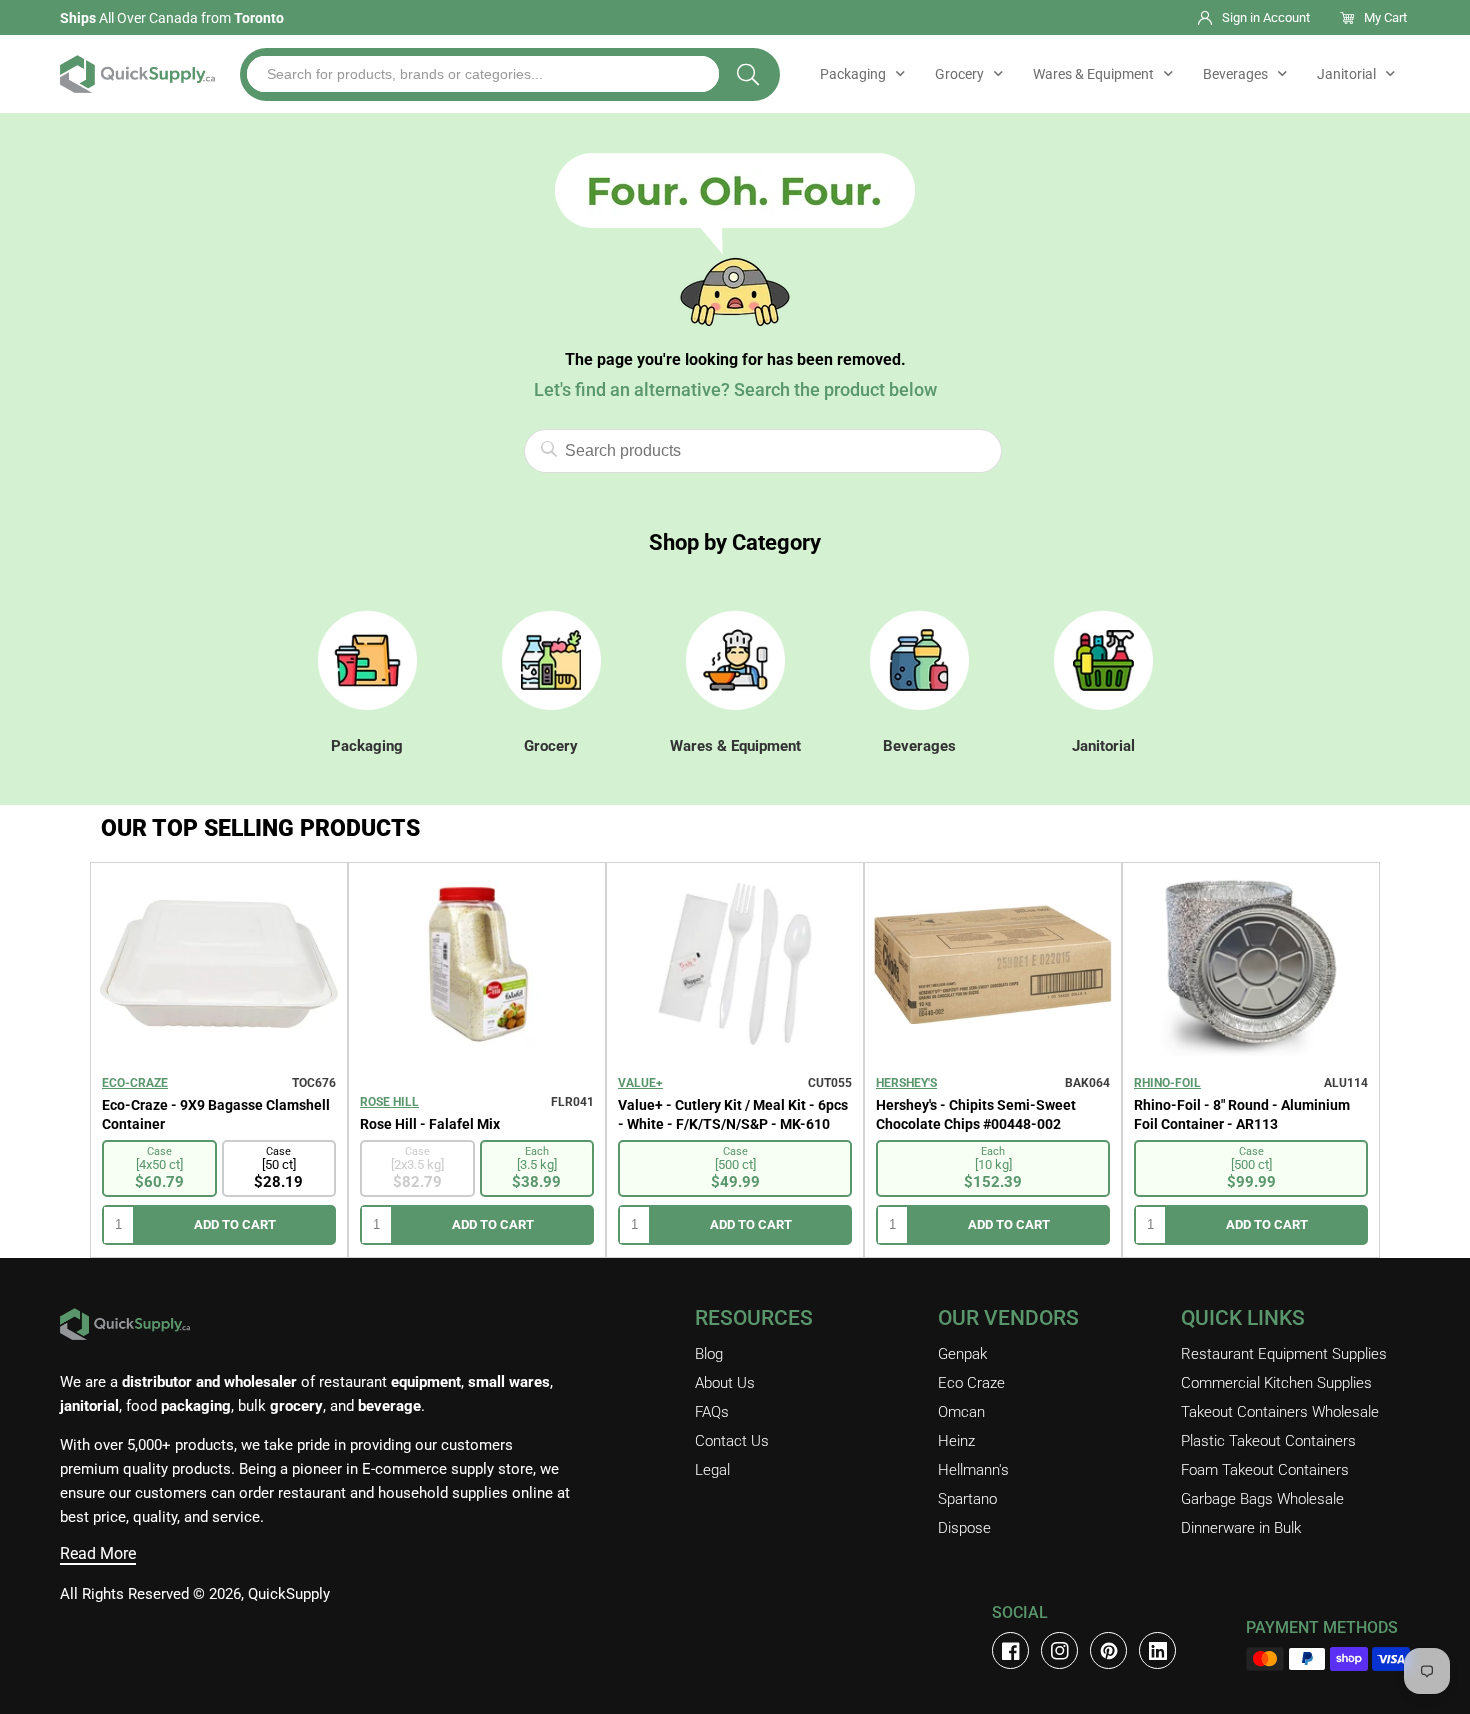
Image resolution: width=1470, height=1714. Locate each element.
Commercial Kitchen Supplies (1276, 1383)
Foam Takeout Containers (1265, 1470)
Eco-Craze (135, 1083)
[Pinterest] (1108, 1650)
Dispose (964, 1528)
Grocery (959, 74)
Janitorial (1346, 74)
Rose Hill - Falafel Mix (430, 1124)
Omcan (961, 1412)
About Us (725, 1383)
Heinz (956, 1441)
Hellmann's (973, 1470)
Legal (712, 1470)
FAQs (712, 1412)
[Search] (748, 74)
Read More (98, 1553)
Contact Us (732, 1441)
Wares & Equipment (1093, 74)
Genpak (962, 1354)
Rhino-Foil (1167, 1083)
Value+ (640, 1083)
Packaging (853, 74)
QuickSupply (289, 1594)
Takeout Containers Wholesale (1280, 1412)
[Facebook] (1010, 1650)
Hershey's (906, 1083)
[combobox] (483, 74)
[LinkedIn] (1157, 1650)
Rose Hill (389, 1102)
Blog (709, 1354)
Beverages (1235, 74)
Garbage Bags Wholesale (1262, 1499)
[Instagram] (1059, 1650)
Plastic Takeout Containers (1268, 1441)
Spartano (967, 1499)
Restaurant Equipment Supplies (1284, 1354)
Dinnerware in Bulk (1241, 1528)
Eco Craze (971, 1383)
